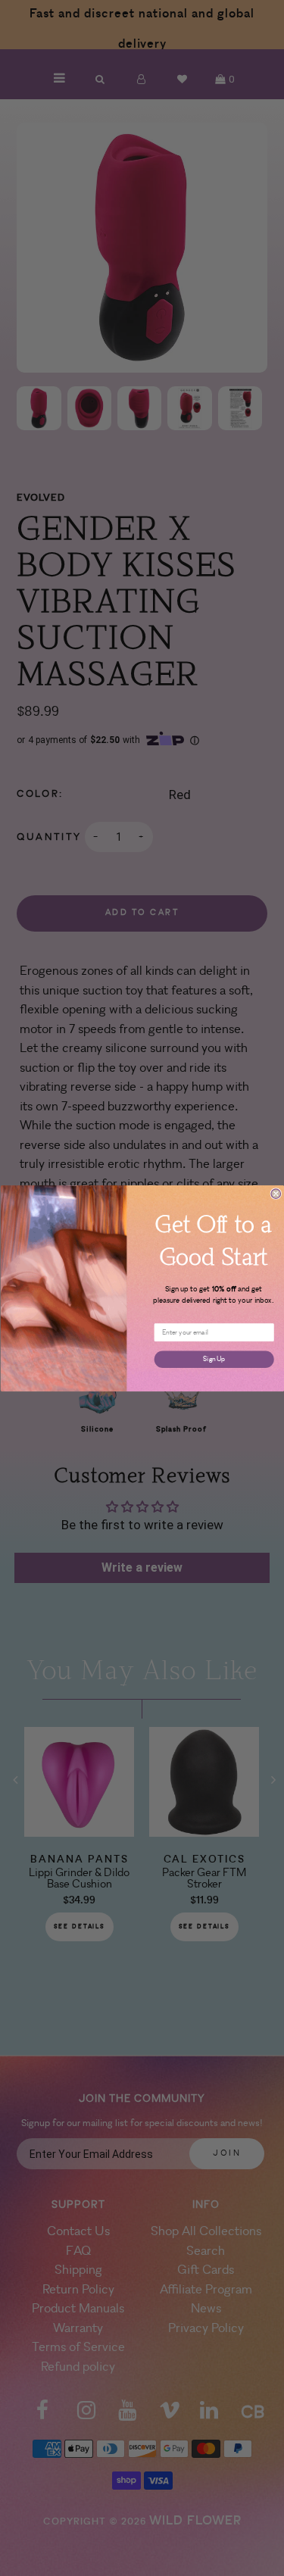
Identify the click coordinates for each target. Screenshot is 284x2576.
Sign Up (214, 1358)
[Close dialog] (276, 1193)
